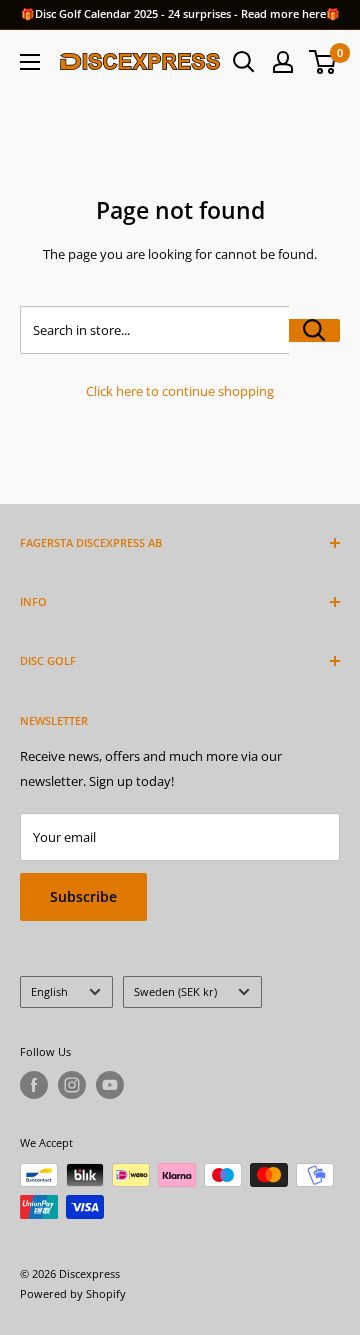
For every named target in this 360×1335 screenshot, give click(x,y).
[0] (323, 62)
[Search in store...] (314, 330)
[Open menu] (30, 62)
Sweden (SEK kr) (175, 991)
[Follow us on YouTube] (110, 1085)
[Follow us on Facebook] (34, 1085)
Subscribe (83, 896)
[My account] (283, 62)
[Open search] (244, 62)
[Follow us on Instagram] (72, 1085)
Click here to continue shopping (180, 391)
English (49, 991)
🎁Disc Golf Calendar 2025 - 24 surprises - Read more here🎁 (180, 13)
